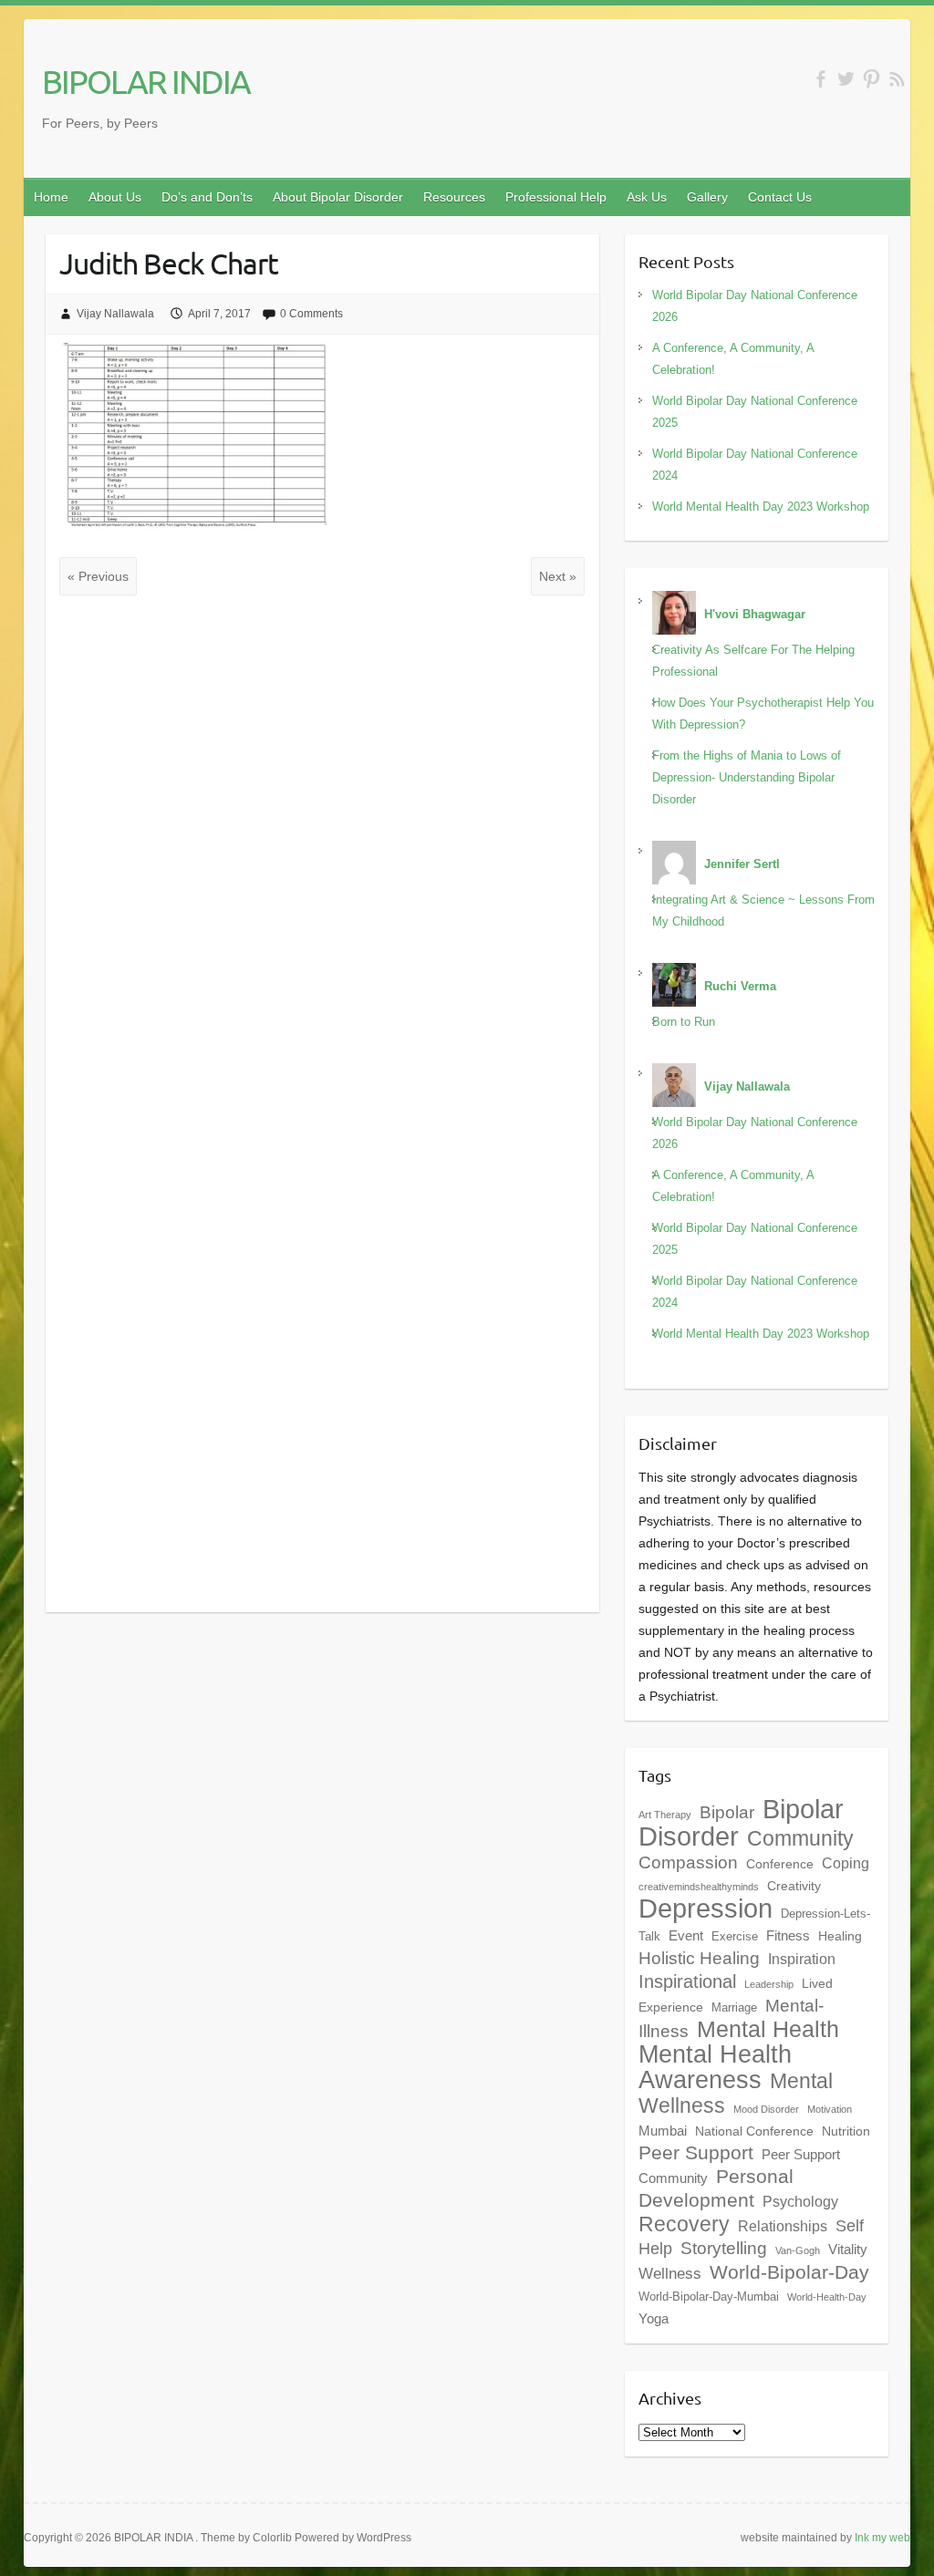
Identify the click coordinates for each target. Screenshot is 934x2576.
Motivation (830, 2109)
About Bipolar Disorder (338, 197)
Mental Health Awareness (715, 2067)
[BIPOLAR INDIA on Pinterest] (872, 79)
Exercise (735, 1937)
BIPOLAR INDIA (146, 81)
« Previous (98, 576)
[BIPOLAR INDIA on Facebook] (820, 79)
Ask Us (647, 197)
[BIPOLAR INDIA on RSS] (897, 79)
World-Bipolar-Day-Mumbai (709, 2297)
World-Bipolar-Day (789, 2272)
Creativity (794, 1886)
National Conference (754, 2131)
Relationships (783, 2226)
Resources (454, 197)
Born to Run (684, 1022)
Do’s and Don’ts (207, 197)
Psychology (800, 2201)
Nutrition (846, 2131)
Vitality (848, 2249)
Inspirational (687, 1981)
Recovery (684, 2224)
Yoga (654, 2318)
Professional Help (556, 197)
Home (51, 197)
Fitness (788, 1935)
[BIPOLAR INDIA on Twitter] (846, 79)
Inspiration (802, 1959)
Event (686, 1935)
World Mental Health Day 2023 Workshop (761, 507)
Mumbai (663, 2131)
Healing (840, 1936)
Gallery (707, 197)
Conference (780, 1864)
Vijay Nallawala (115, 314)
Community (800, 1838)
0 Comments (311, 314)
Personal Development (716, 2188)
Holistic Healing (699, 1958)
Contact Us (780, 197)
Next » (558, 576)
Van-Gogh (798, 2250)
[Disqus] (322, 852)
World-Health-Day (827, 2297)
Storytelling (724, 2248)
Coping (846, 1863)
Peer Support (696, 2153)
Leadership (769, 1984)
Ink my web (882, 2538)
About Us (115, 197)
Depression (706, 1909)
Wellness (670, 2273)
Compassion (688, 1862)
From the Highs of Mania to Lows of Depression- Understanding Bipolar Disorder (747, 777)
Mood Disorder (766, 2109)
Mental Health (768, 2029)
